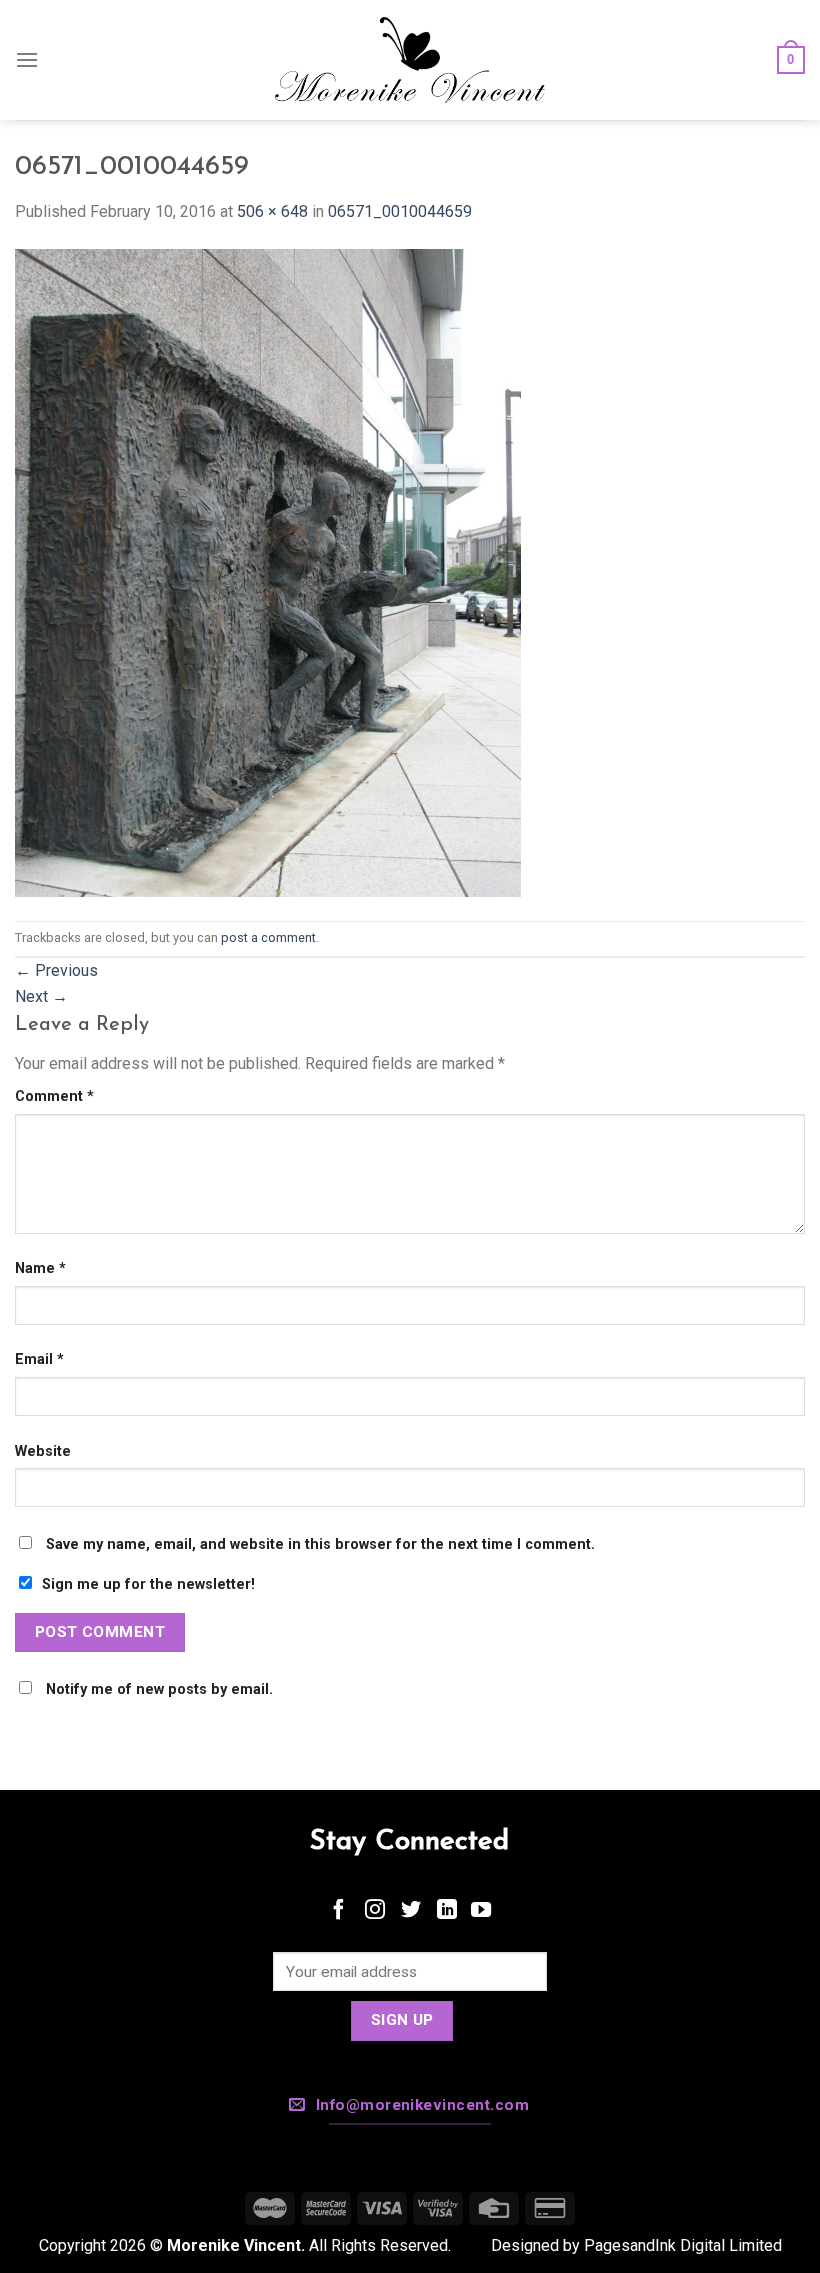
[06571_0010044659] (268, 571)
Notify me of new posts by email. (159, 1689)
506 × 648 (272, 211)
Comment (54, 1096)
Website (43, 1451)
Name (40, 1268)
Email (39, 1359)
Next (41, 996)
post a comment (268, 937)
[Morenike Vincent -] (410, 60)
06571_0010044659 (400, 211)
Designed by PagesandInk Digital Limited (636, 2245)
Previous (56, 970)
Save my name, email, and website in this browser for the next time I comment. (320, 1544)
